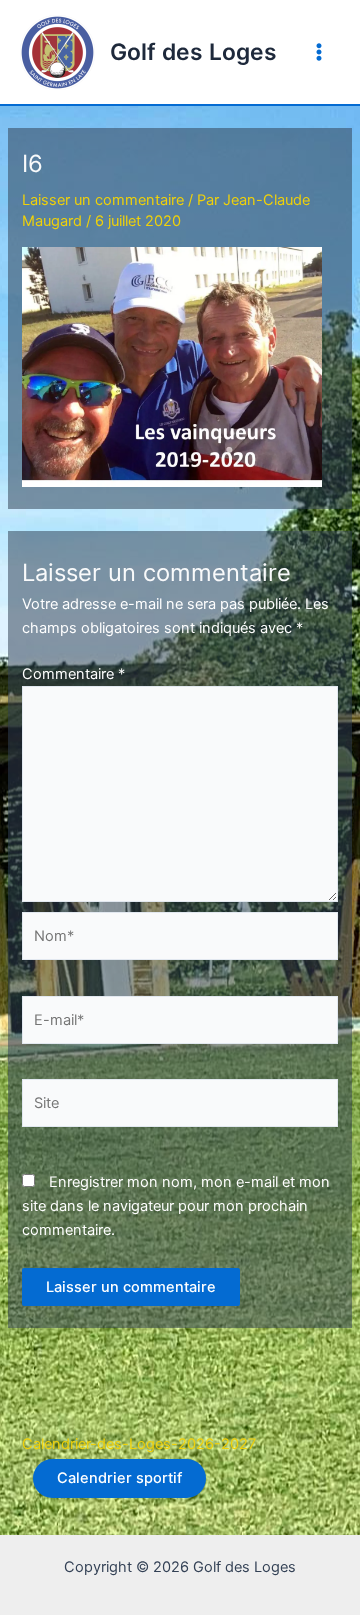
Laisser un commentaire (103, 200)
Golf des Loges (193, 52)
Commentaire (73, 674)
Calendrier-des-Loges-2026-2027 (139, 1444)
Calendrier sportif (119, 1478)
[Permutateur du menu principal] (319, 52)
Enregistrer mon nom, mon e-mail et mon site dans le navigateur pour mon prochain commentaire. (176, 1206)
